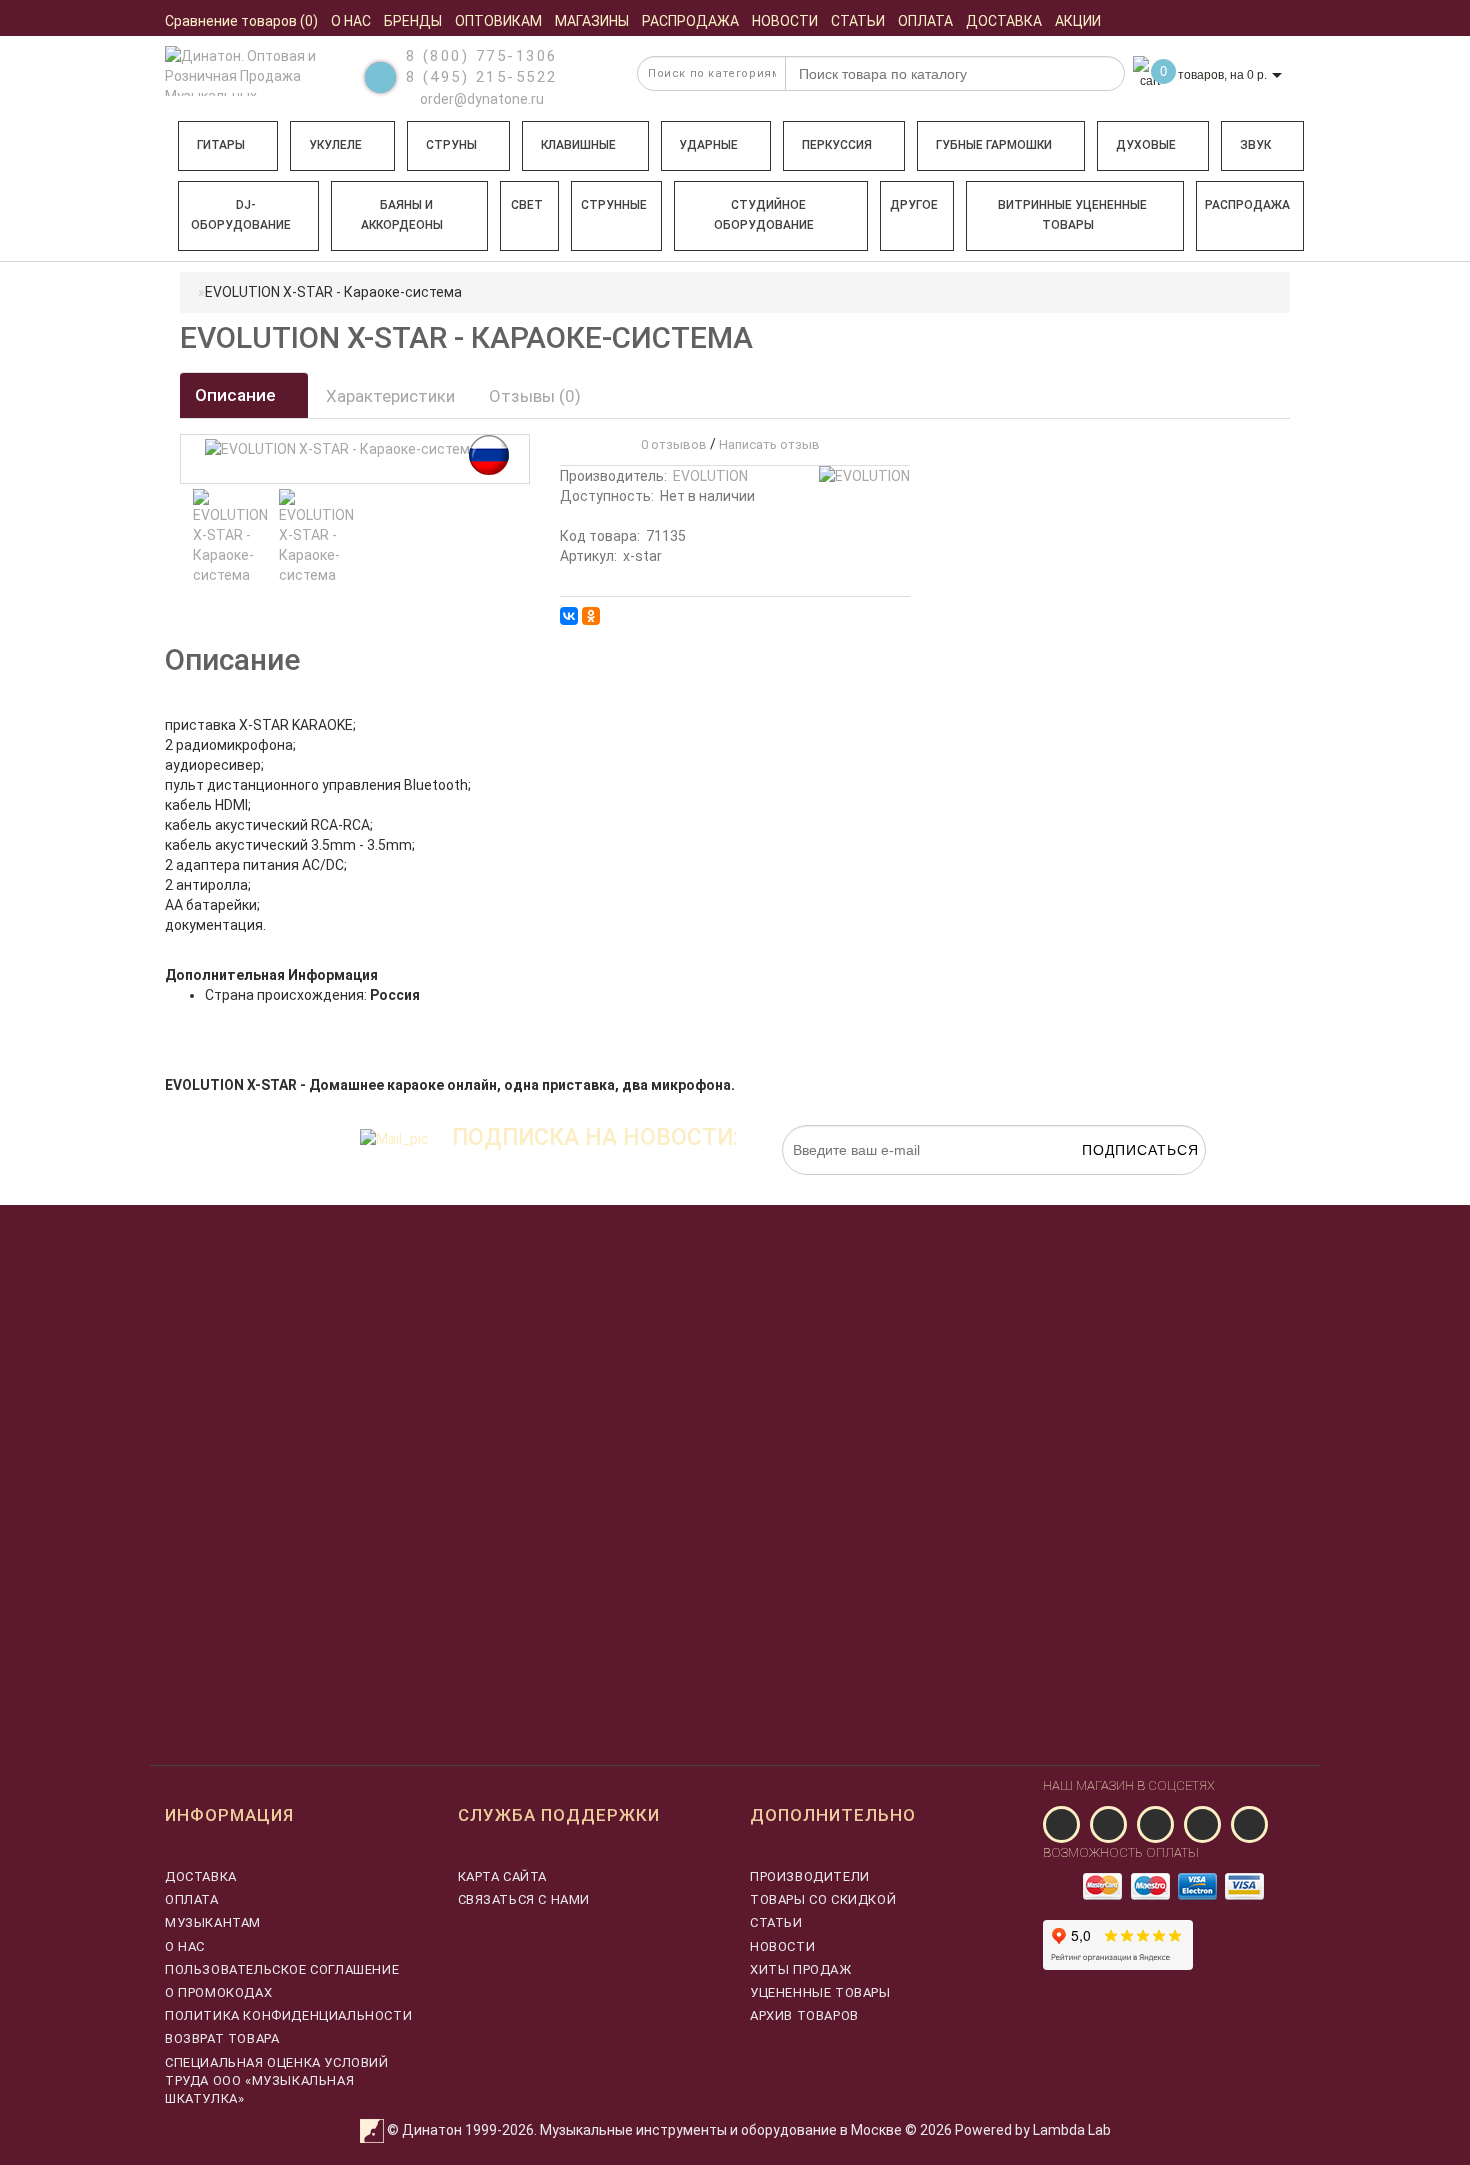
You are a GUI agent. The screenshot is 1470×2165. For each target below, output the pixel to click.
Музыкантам (213, 1922)
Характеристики (390, 396)
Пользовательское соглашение (282, 1969)
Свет (527, 205)
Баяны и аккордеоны (402, 215)
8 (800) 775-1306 (482, 56)
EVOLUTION (710, 476)
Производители (810, 1876)
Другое (914, 205)
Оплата (192, 1899)
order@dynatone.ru (480, 99)
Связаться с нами (524, 1899)
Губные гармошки (994, 145)
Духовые (1146, 145)
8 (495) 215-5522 (482, 77)
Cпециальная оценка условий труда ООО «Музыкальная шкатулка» (277, 2080)
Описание (237, 395)
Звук (1255, 145)
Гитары (221, 145)
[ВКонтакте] (569, 616)
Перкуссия (837, 145)
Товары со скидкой (823, 1899)
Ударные (708, 145)
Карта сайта (503, 1876)
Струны (451, 145)
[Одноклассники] (591, 616)
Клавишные (578, 145)
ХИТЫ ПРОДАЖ (801, 1969)
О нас (185, 1946)
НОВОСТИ (782, 1946)
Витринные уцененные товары (1072, 215)
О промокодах (218, 1992)
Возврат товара (222, 2038)
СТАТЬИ (776, 1922)
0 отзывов (671, 444)
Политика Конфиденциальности (288, 2015)
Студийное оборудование (764, 215)
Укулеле (335, 145)
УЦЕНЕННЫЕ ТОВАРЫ (820, 1992)
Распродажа (1247, 205)
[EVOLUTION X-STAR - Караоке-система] (231, 537)
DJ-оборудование (241, 215)
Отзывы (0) (535, 396)
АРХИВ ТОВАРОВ (804, 2015)
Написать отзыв (769, 444)
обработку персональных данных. (1112, 1185)
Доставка (201, 1876)
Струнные (614, 205)
